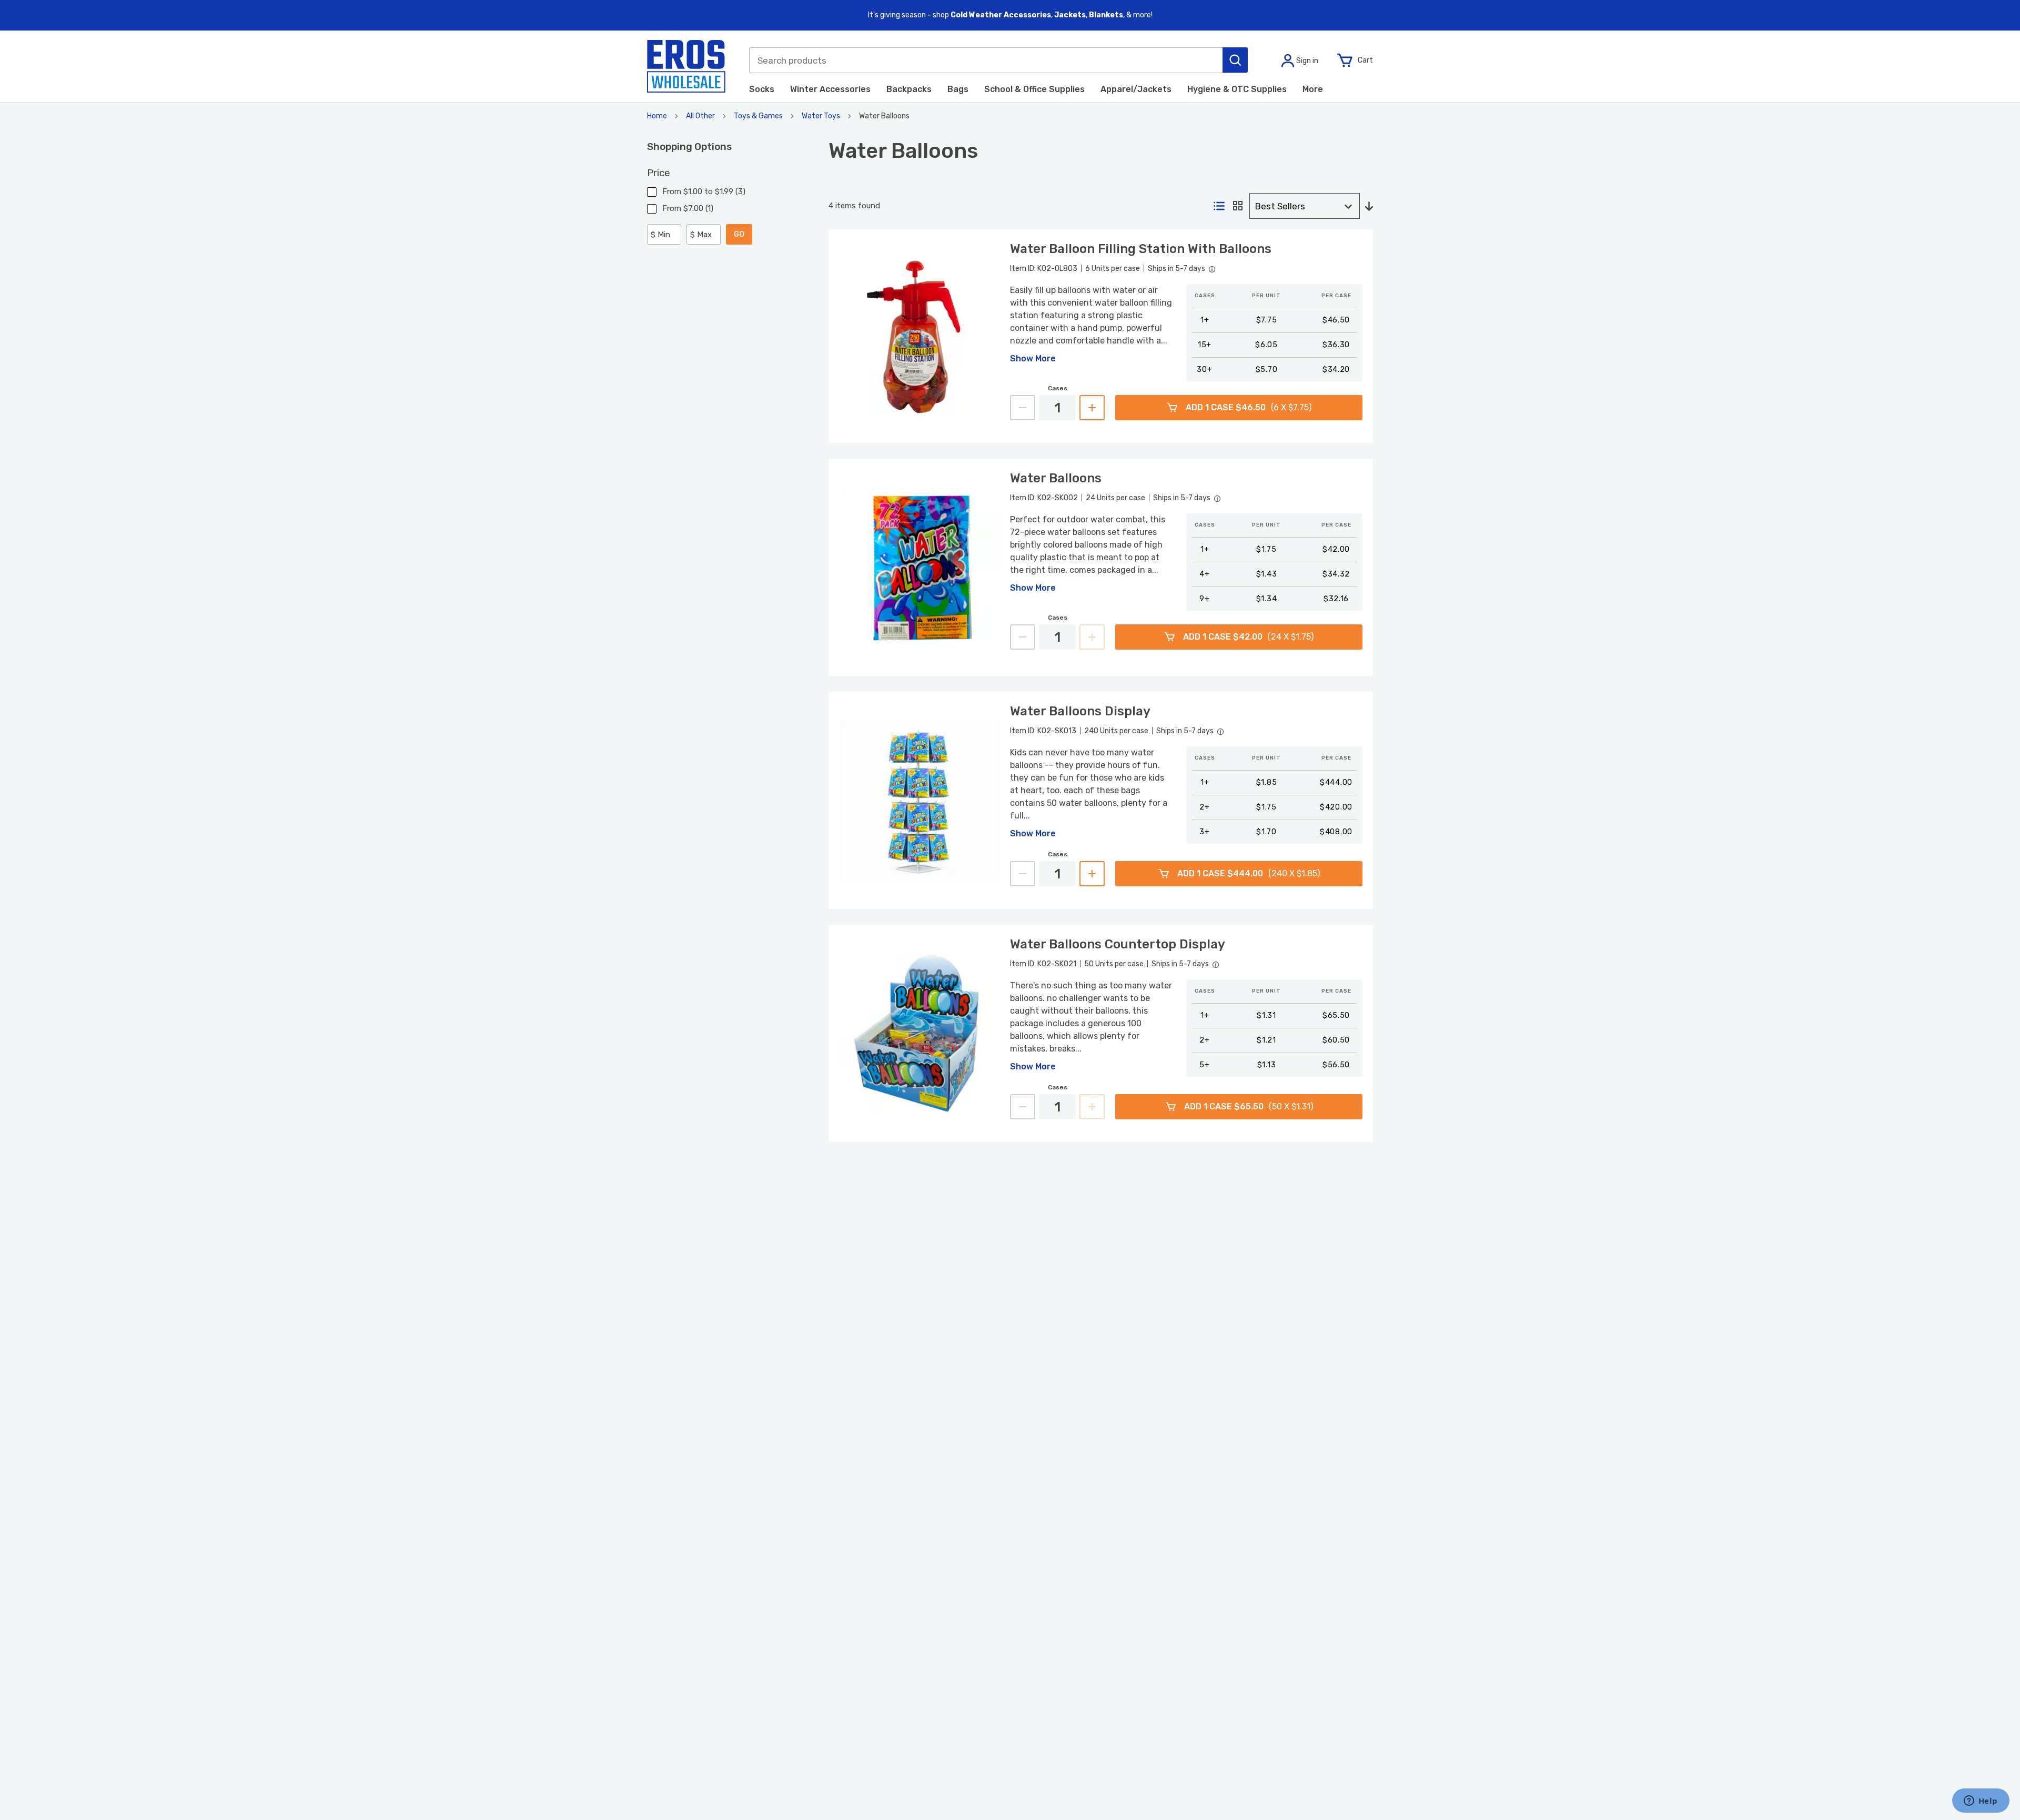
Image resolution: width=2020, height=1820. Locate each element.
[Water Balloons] (919, 567)
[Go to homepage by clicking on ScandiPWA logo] (686, 66)
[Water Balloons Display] (919, 800)
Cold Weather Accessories (1001, 15)
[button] (1235, 60)
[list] (1219, 207)
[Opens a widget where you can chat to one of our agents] (1981, 1802)
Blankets (1106, 15)
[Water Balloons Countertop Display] (919, 1033)
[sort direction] (1369, 207)
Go (739, 234)
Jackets (1070, 15)
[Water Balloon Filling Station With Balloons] (919, 336)
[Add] (1092, 408)
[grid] (1238, 206)
